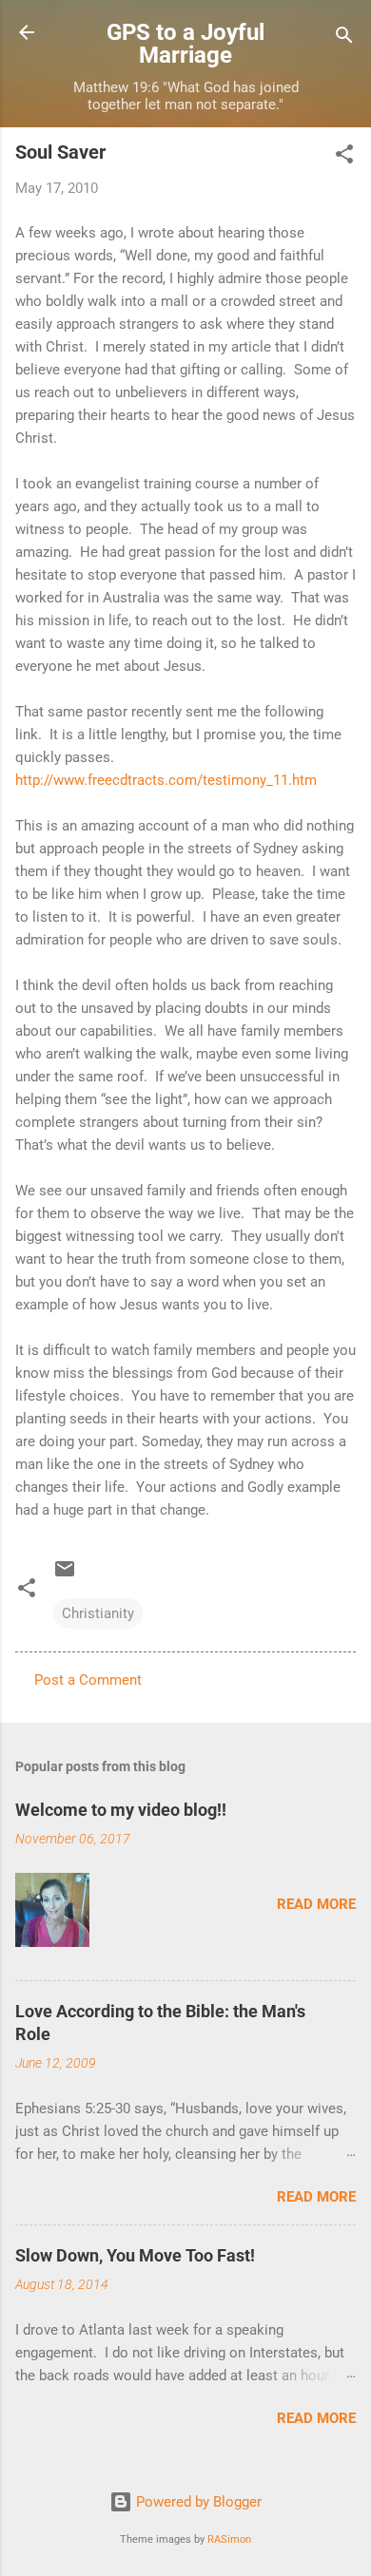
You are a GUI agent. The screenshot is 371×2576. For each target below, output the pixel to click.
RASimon (229, 2539)
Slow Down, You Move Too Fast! (135, 2255)
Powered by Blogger (197, 2502)
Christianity (98, 1613)
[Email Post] (65, 1575)
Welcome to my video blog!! (121, 1810)
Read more (316, 1904)
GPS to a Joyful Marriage (185, 44)
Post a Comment (88, 1680)
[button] (344, 157)
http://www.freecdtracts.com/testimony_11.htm (166, 780)
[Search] (344, 38)
